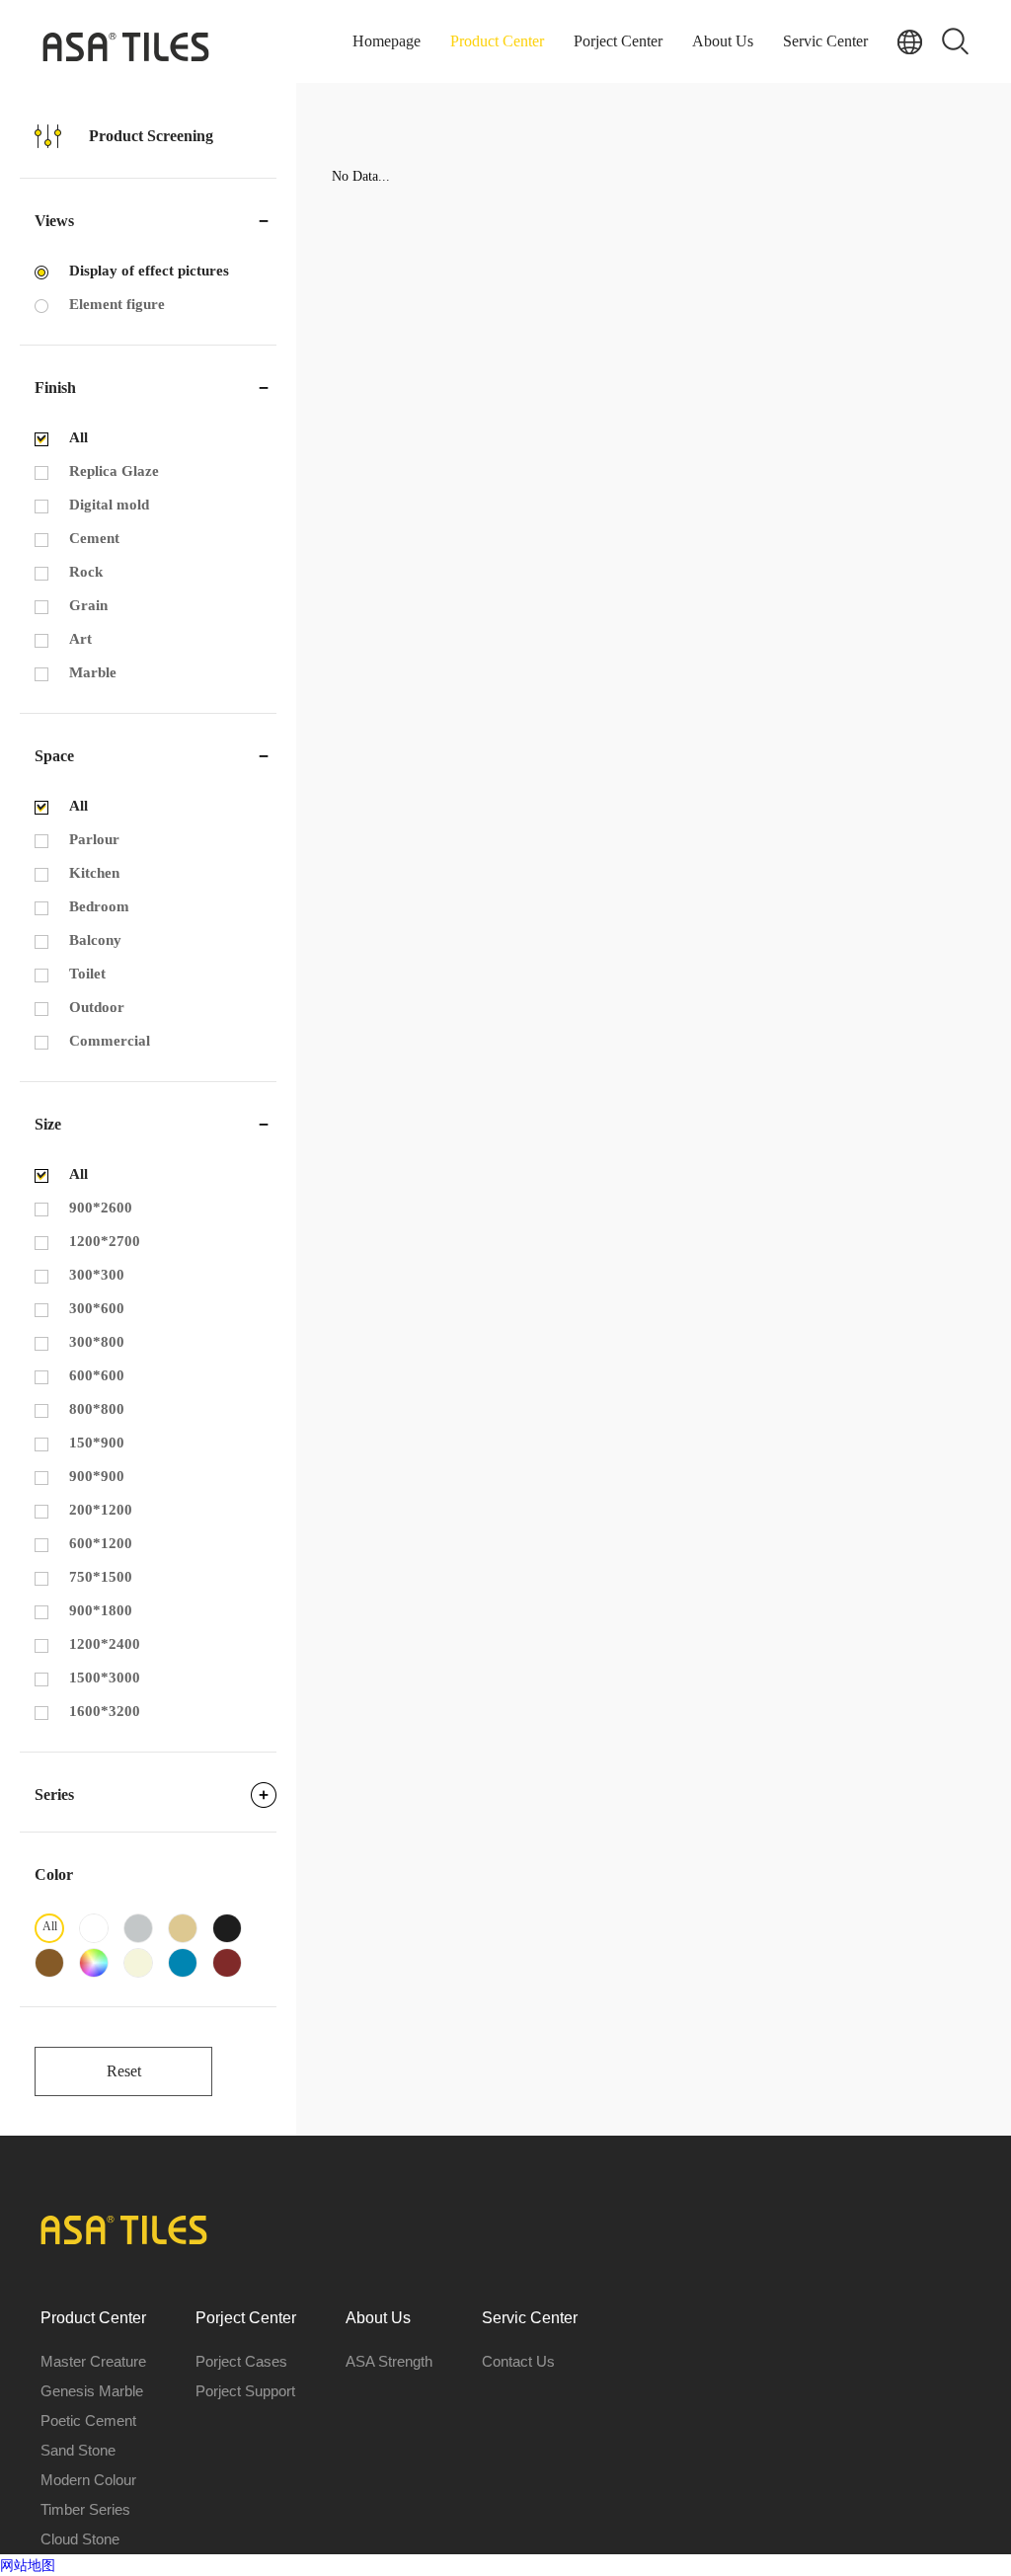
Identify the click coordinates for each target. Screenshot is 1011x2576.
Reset (124, 2071)
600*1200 (101, 1543)
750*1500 (101, 1577)
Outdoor (97, 1007)
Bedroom (99, 906)
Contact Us (518, 2361)
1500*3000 (105, 1678)
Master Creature (93, 2361)
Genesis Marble (92, 2391)
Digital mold (109, 505)
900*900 (97, 1476)
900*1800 (101, 1610)
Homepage (387, 41)
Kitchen (94, 873)
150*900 (97, 1443)
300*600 (97, 1308)
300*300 (97, 1275)
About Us (723, 41)
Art (80, 639)
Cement (94, 538)
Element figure (117, 304)
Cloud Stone (80, 2539)
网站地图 (28, 2565)
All (78, 437)
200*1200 (101, 1510)
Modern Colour (88, 2480)
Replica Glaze (114, 471)
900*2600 (101, 1208)
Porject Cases (241, 2361)
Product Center (497, 41)
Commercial (110, 1041)
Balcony (95, 940)
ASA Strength (389, 2361)
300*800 (97, 1342)
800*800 (97, 1409)
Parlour (94, 839)
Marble (93, 672)
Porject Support (245, 2391)
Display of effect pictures (149, 271)
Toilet (87, 974)
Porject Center (618, 41)
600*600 (97, 1375)
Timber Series (85, 2509)
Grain (88, 605)
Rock (86, 572)
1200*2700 (105, 1241)
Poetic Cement (88, 2420)
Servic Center (825, 41)
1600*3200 (105, 1711)
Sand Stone (78, 2450)
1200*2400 (105, 1644)
